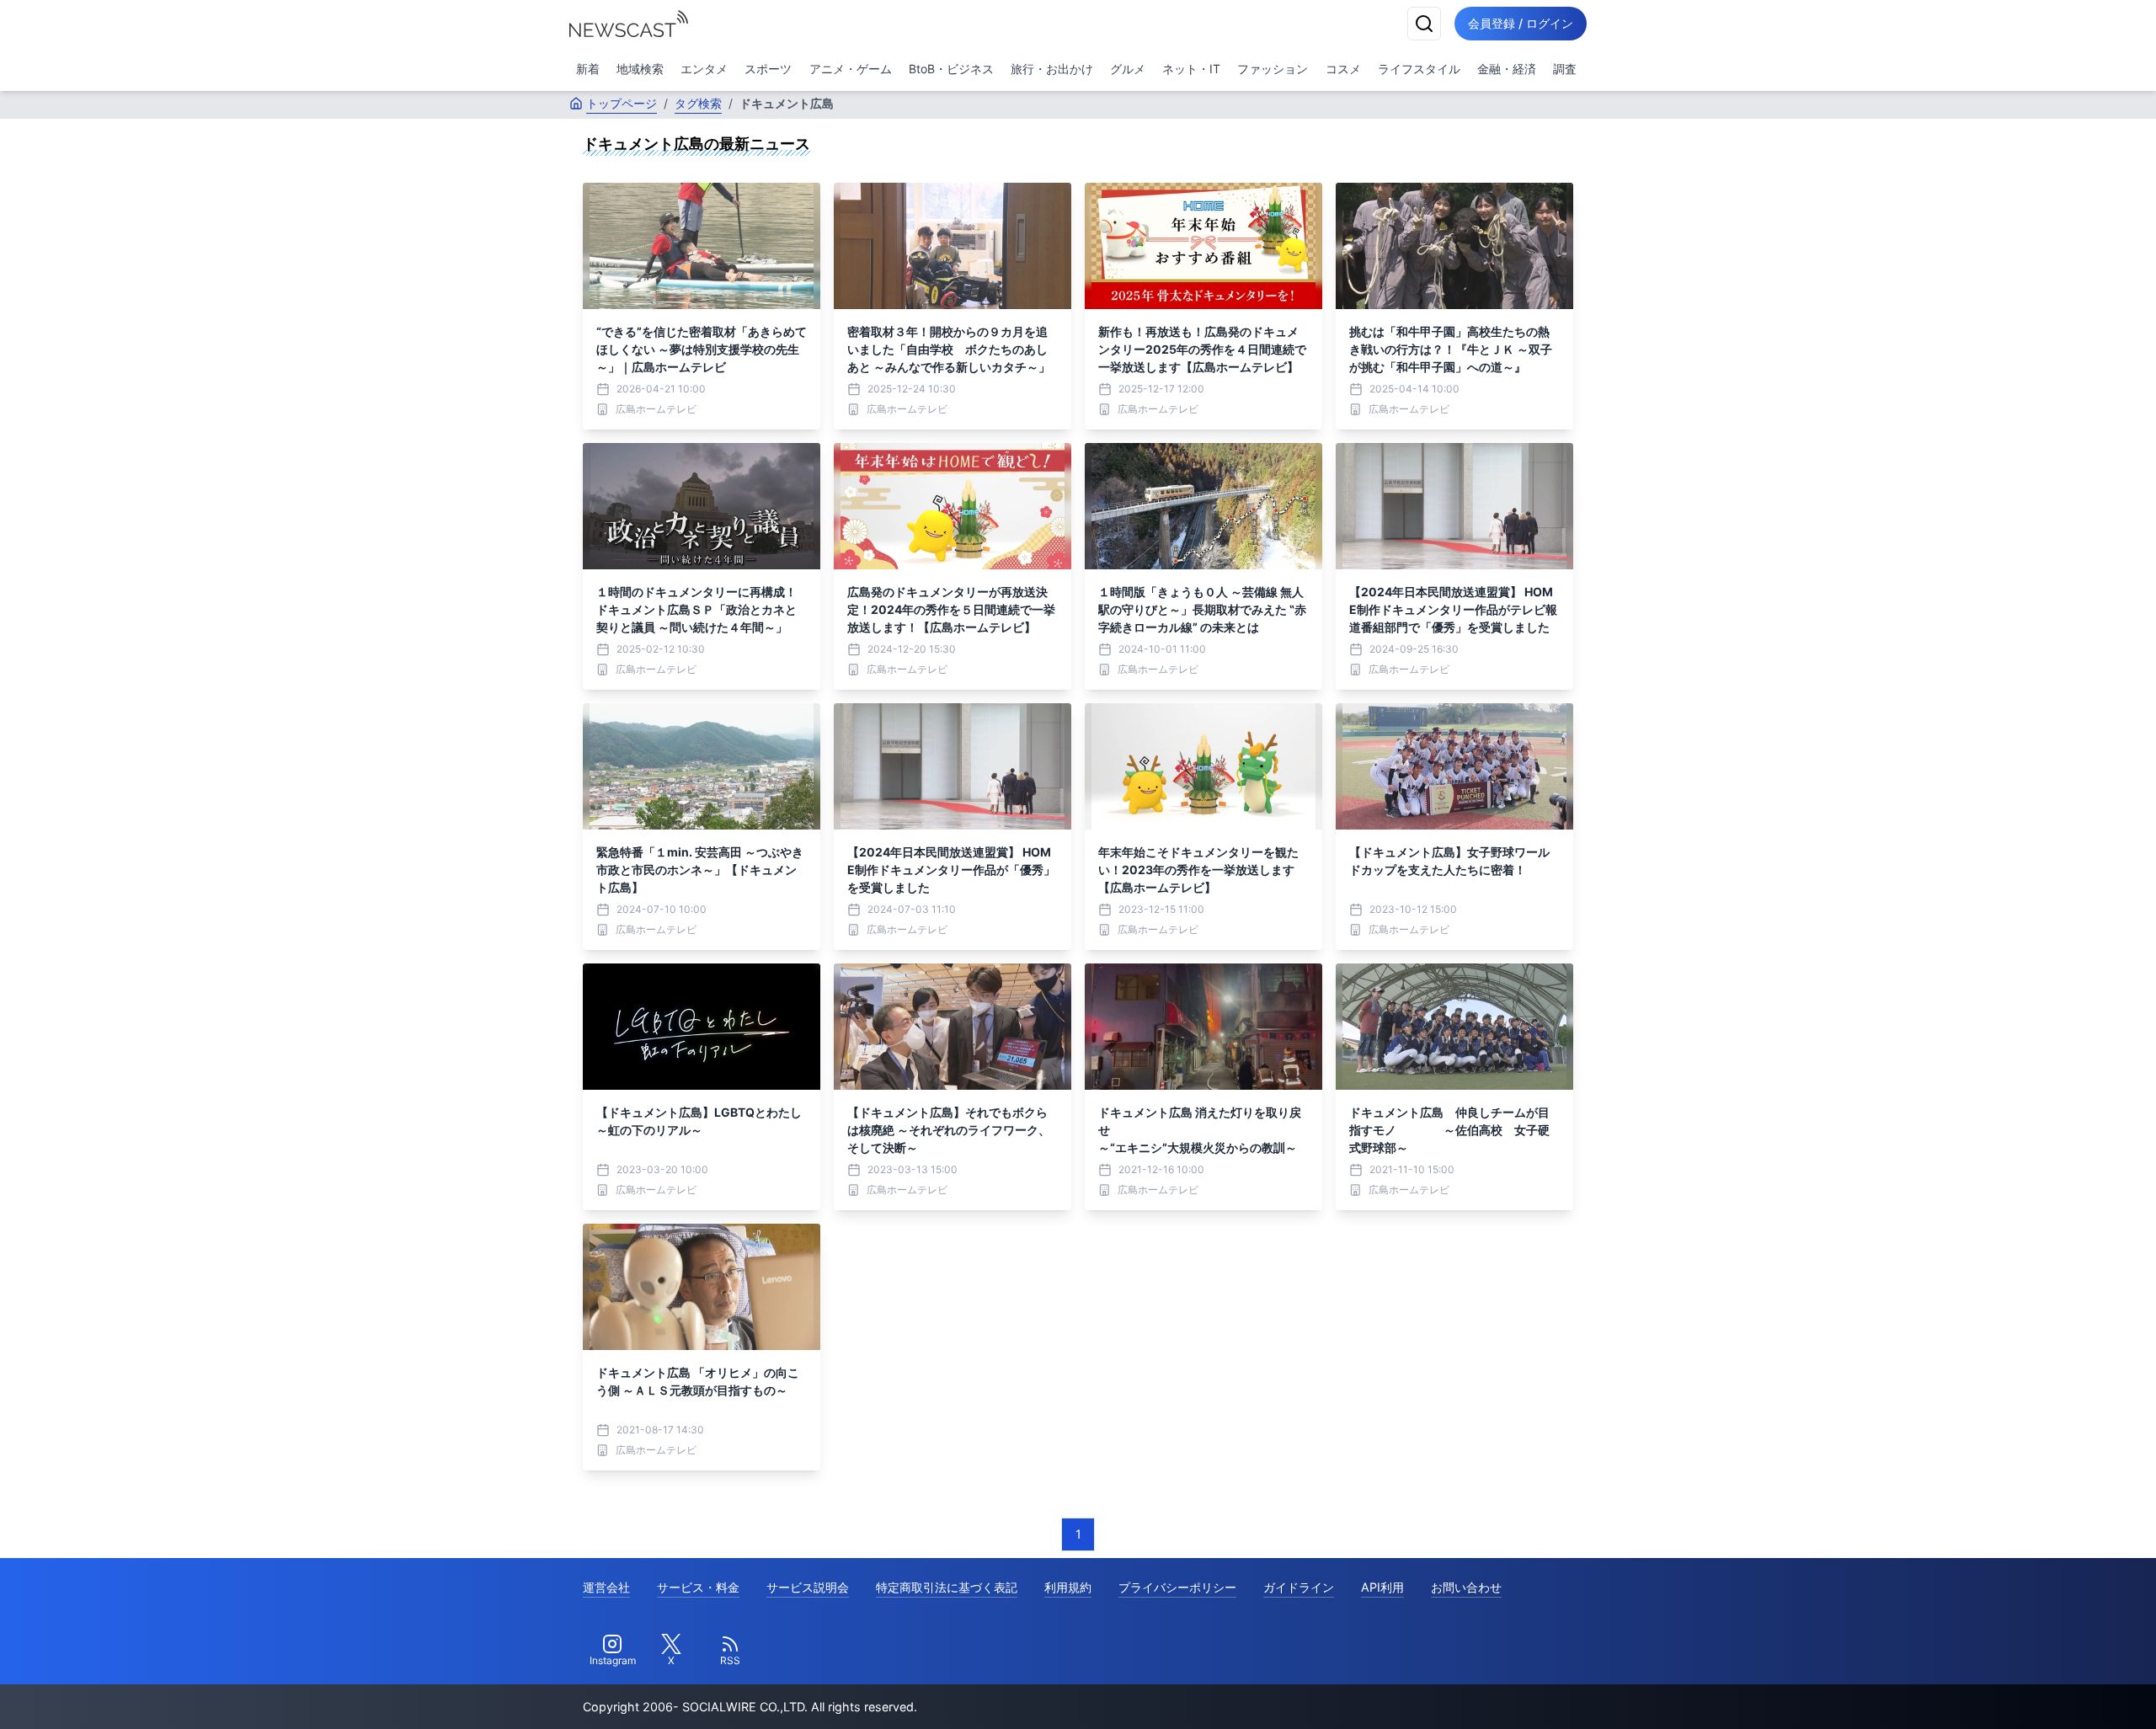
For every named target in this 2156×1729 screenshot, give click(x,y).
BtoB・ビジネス (951, 69)
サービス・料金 (698, 1587)
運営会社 (606, 1587)
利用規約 (1068, 1587)
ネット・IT (1191, 69)
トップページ (622, 103)
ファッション (1273, 69)
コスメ (1343, 69)
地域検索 (640, 69)
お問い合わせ (1466, 1587)
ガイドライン (1299, 1587)
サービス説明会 (808, 1587)
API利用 (1382, 1587)
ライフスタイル (1419, 69)
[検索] (1424, 24)
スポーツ (768, 69)
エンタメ (704, 69)
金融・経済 (1507, 69)
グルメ (1128, 69)
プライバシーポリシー (1177, 1587)
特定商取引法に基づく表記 (947, 1587)
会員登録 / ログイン (1521, 23)
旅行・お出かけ (1052, 69)
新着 (588, 69)
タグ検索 (698, 103)
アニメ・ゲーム (851, 69)
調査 (1565, 69)
